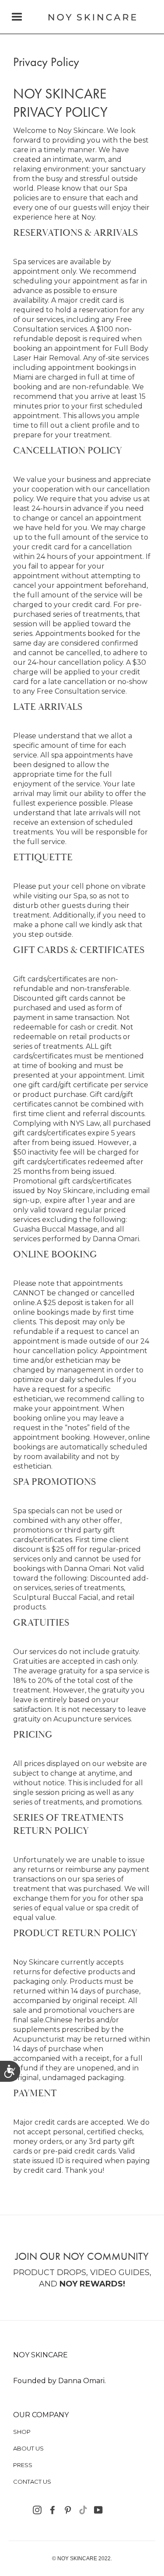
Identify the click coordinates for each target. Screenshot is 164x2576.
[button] (17, 17)
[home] (90, 17)
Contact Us (32, 2482)
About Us (28, 2448)
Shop (22, 2432)
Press (23, 2465)
